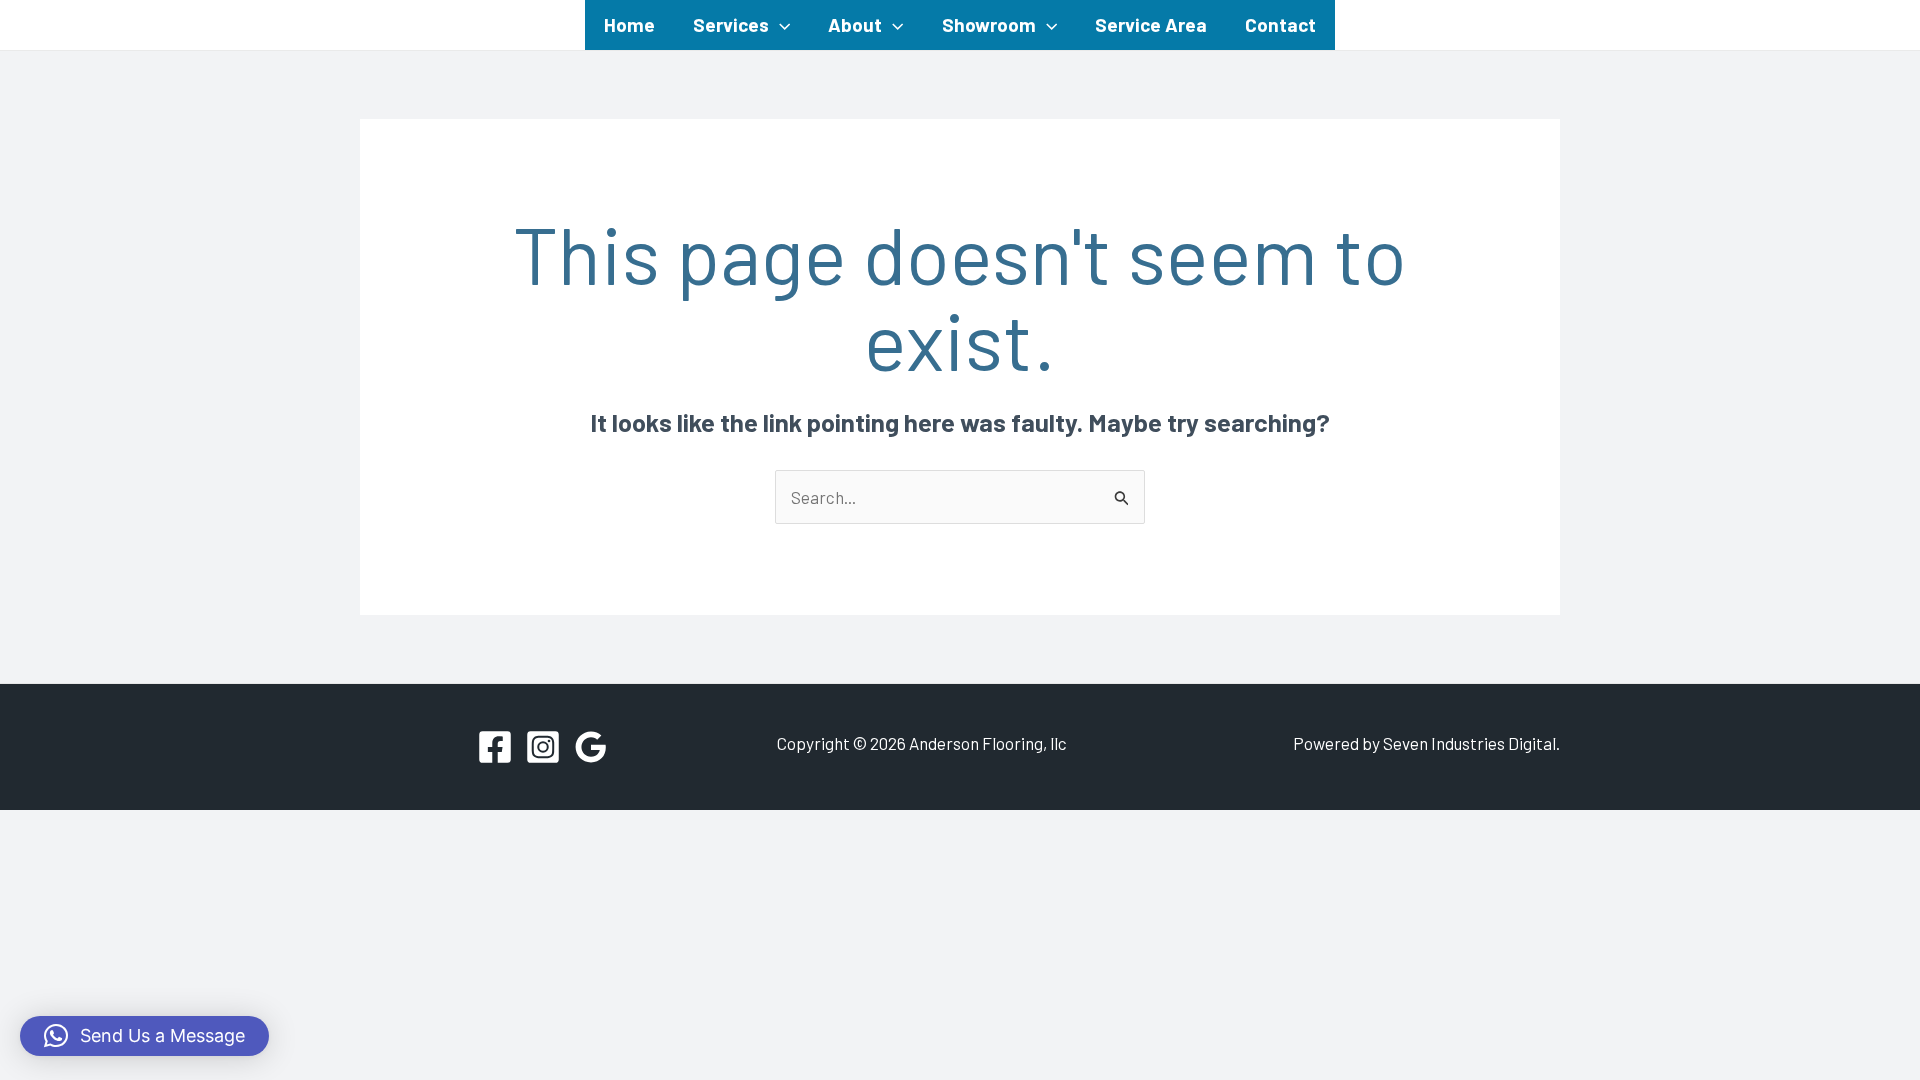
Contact (1280, 24)
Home (629, 24)
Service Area (1151, 24)
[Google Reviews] (591, 747)
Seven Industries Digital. (1471, 743)
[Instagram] (543, 747)
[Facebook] (495, 747)
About (855, 24)
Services (731, 24)
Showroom (989, 24)
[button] (779, 25)
